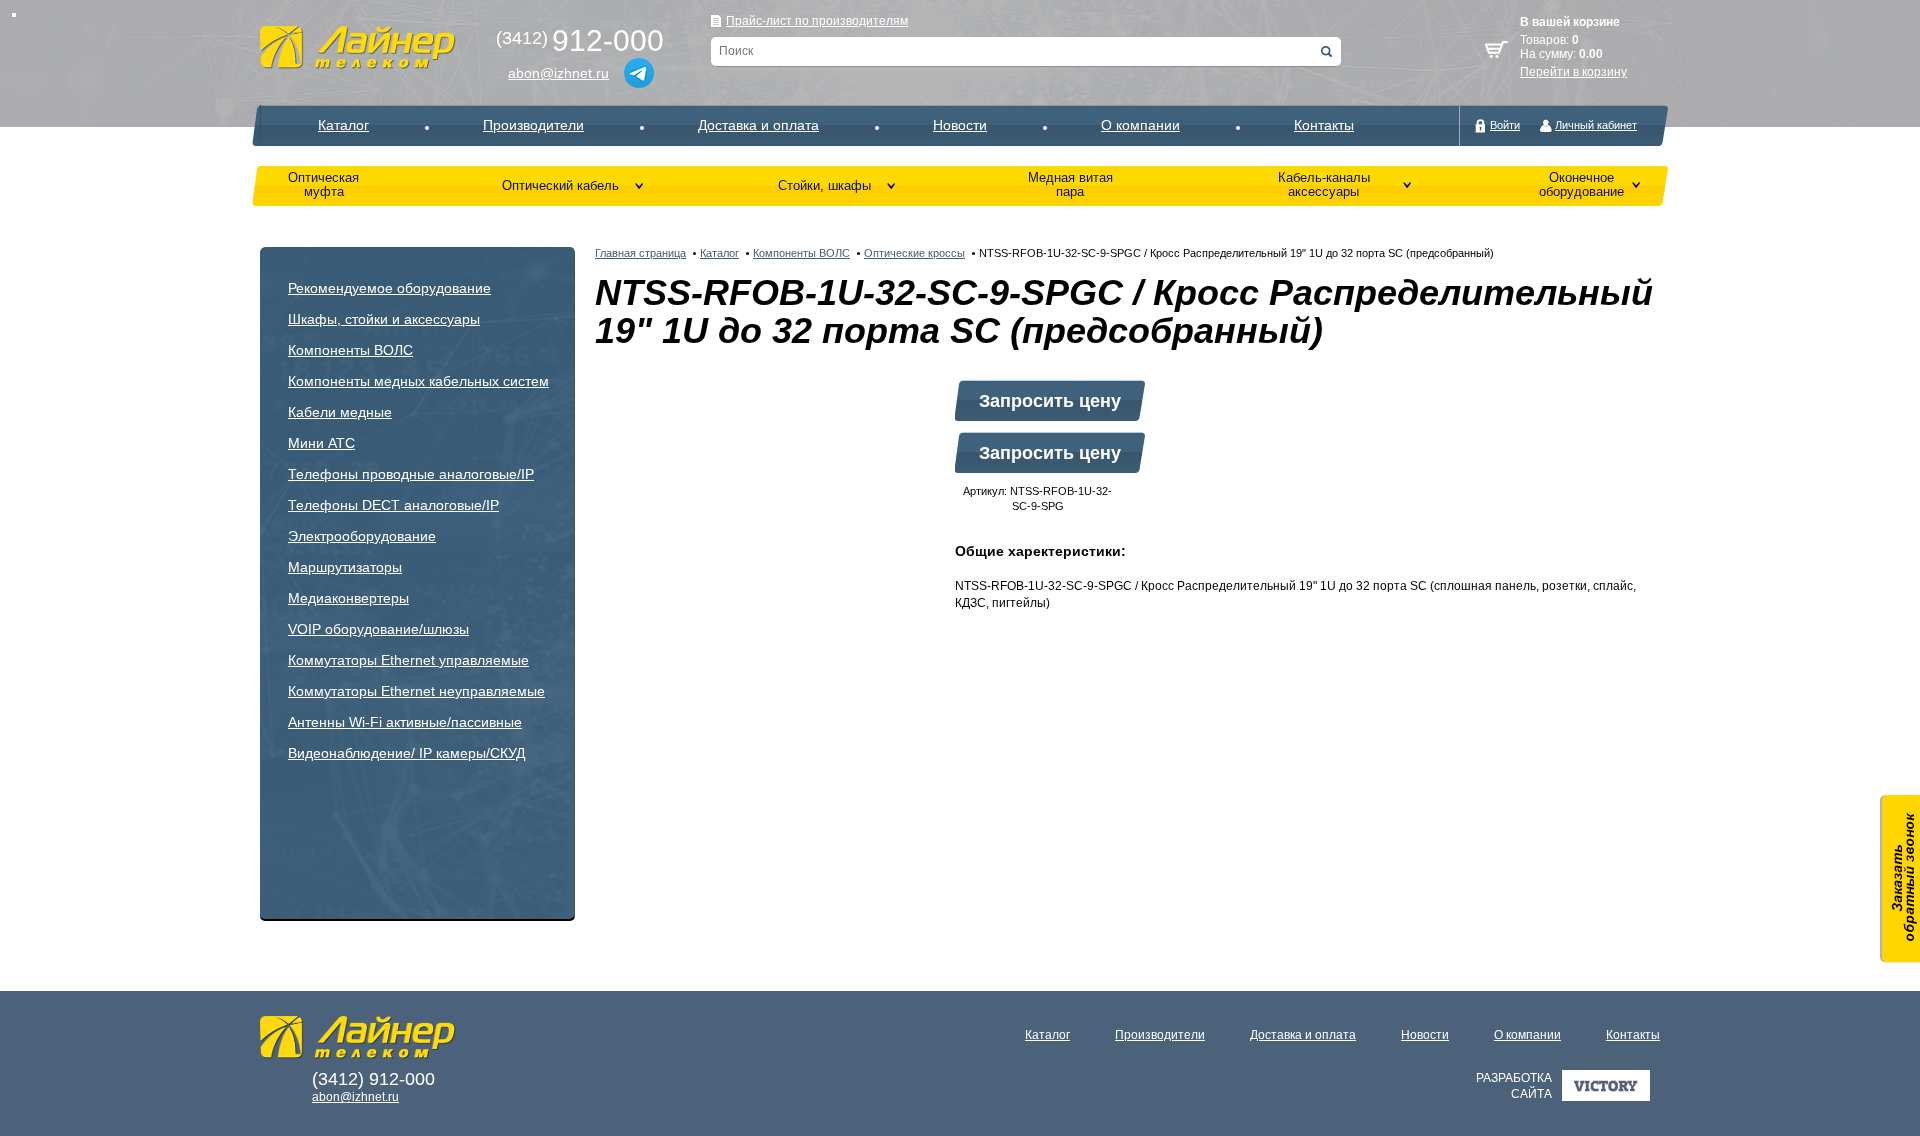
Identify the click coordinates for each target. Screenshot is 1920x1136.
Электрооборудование (362, 536)
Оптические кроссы (914, 253)
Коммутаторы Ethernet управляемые (408, 660)
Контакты (1324, 125)
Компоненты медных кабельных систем (418, 381)
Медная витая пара (1070, 184)
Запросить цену (1050, 401)
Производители (533, 125)
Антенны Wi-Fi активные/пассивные (405, 722)
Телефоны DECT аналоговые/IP (393, 505)
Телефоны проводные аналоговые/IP (411, 474)
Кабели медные (340, 412)
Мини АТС (321, 443)
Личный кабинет (1596, 125)
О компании (1140, 125)
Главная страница (640, 253)
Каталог (343, 125)
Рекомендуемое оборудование (389, 288)
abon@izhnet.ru (558, 73)
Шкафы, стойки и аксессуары (384, 319)
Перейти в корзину (1573, 72)
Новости (960, 125)
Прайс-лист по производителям (817, 21)
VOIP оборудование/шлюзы (378, 629)
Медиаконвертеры (348, 598)
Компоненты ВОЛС (350, 350)
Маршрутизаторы (345, 567)
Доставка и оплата (758, 125)
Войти (1505, 125)
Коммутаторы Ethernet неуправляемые (416, 691)
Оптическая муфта (323, 184)
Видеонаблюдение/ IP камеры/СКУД (406, 753)
